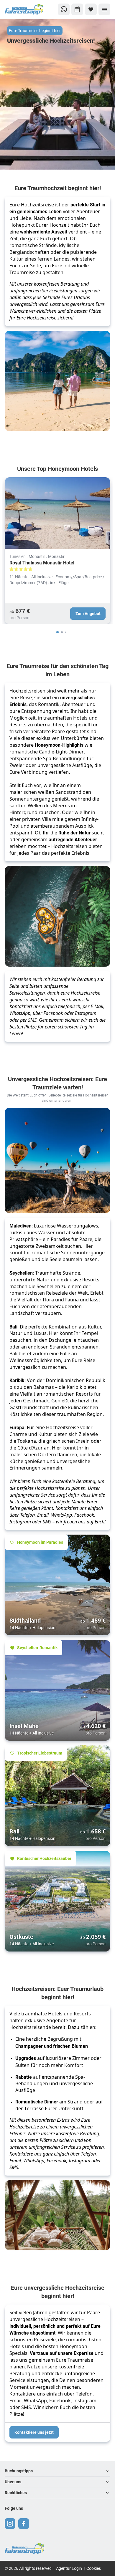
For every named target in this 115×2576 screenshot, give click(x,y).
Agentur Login (69, 2568)
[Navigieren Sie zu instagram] (10, 2524)
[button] (57, 2471)
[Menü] (104, 9)
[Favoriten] (91, 9)
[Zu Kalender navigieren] (77, 9)
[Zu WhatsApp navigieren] (64, 9)
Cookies (94, 2568)
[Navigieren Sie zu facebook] (24, 2524)
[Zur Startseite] (24, 10)
